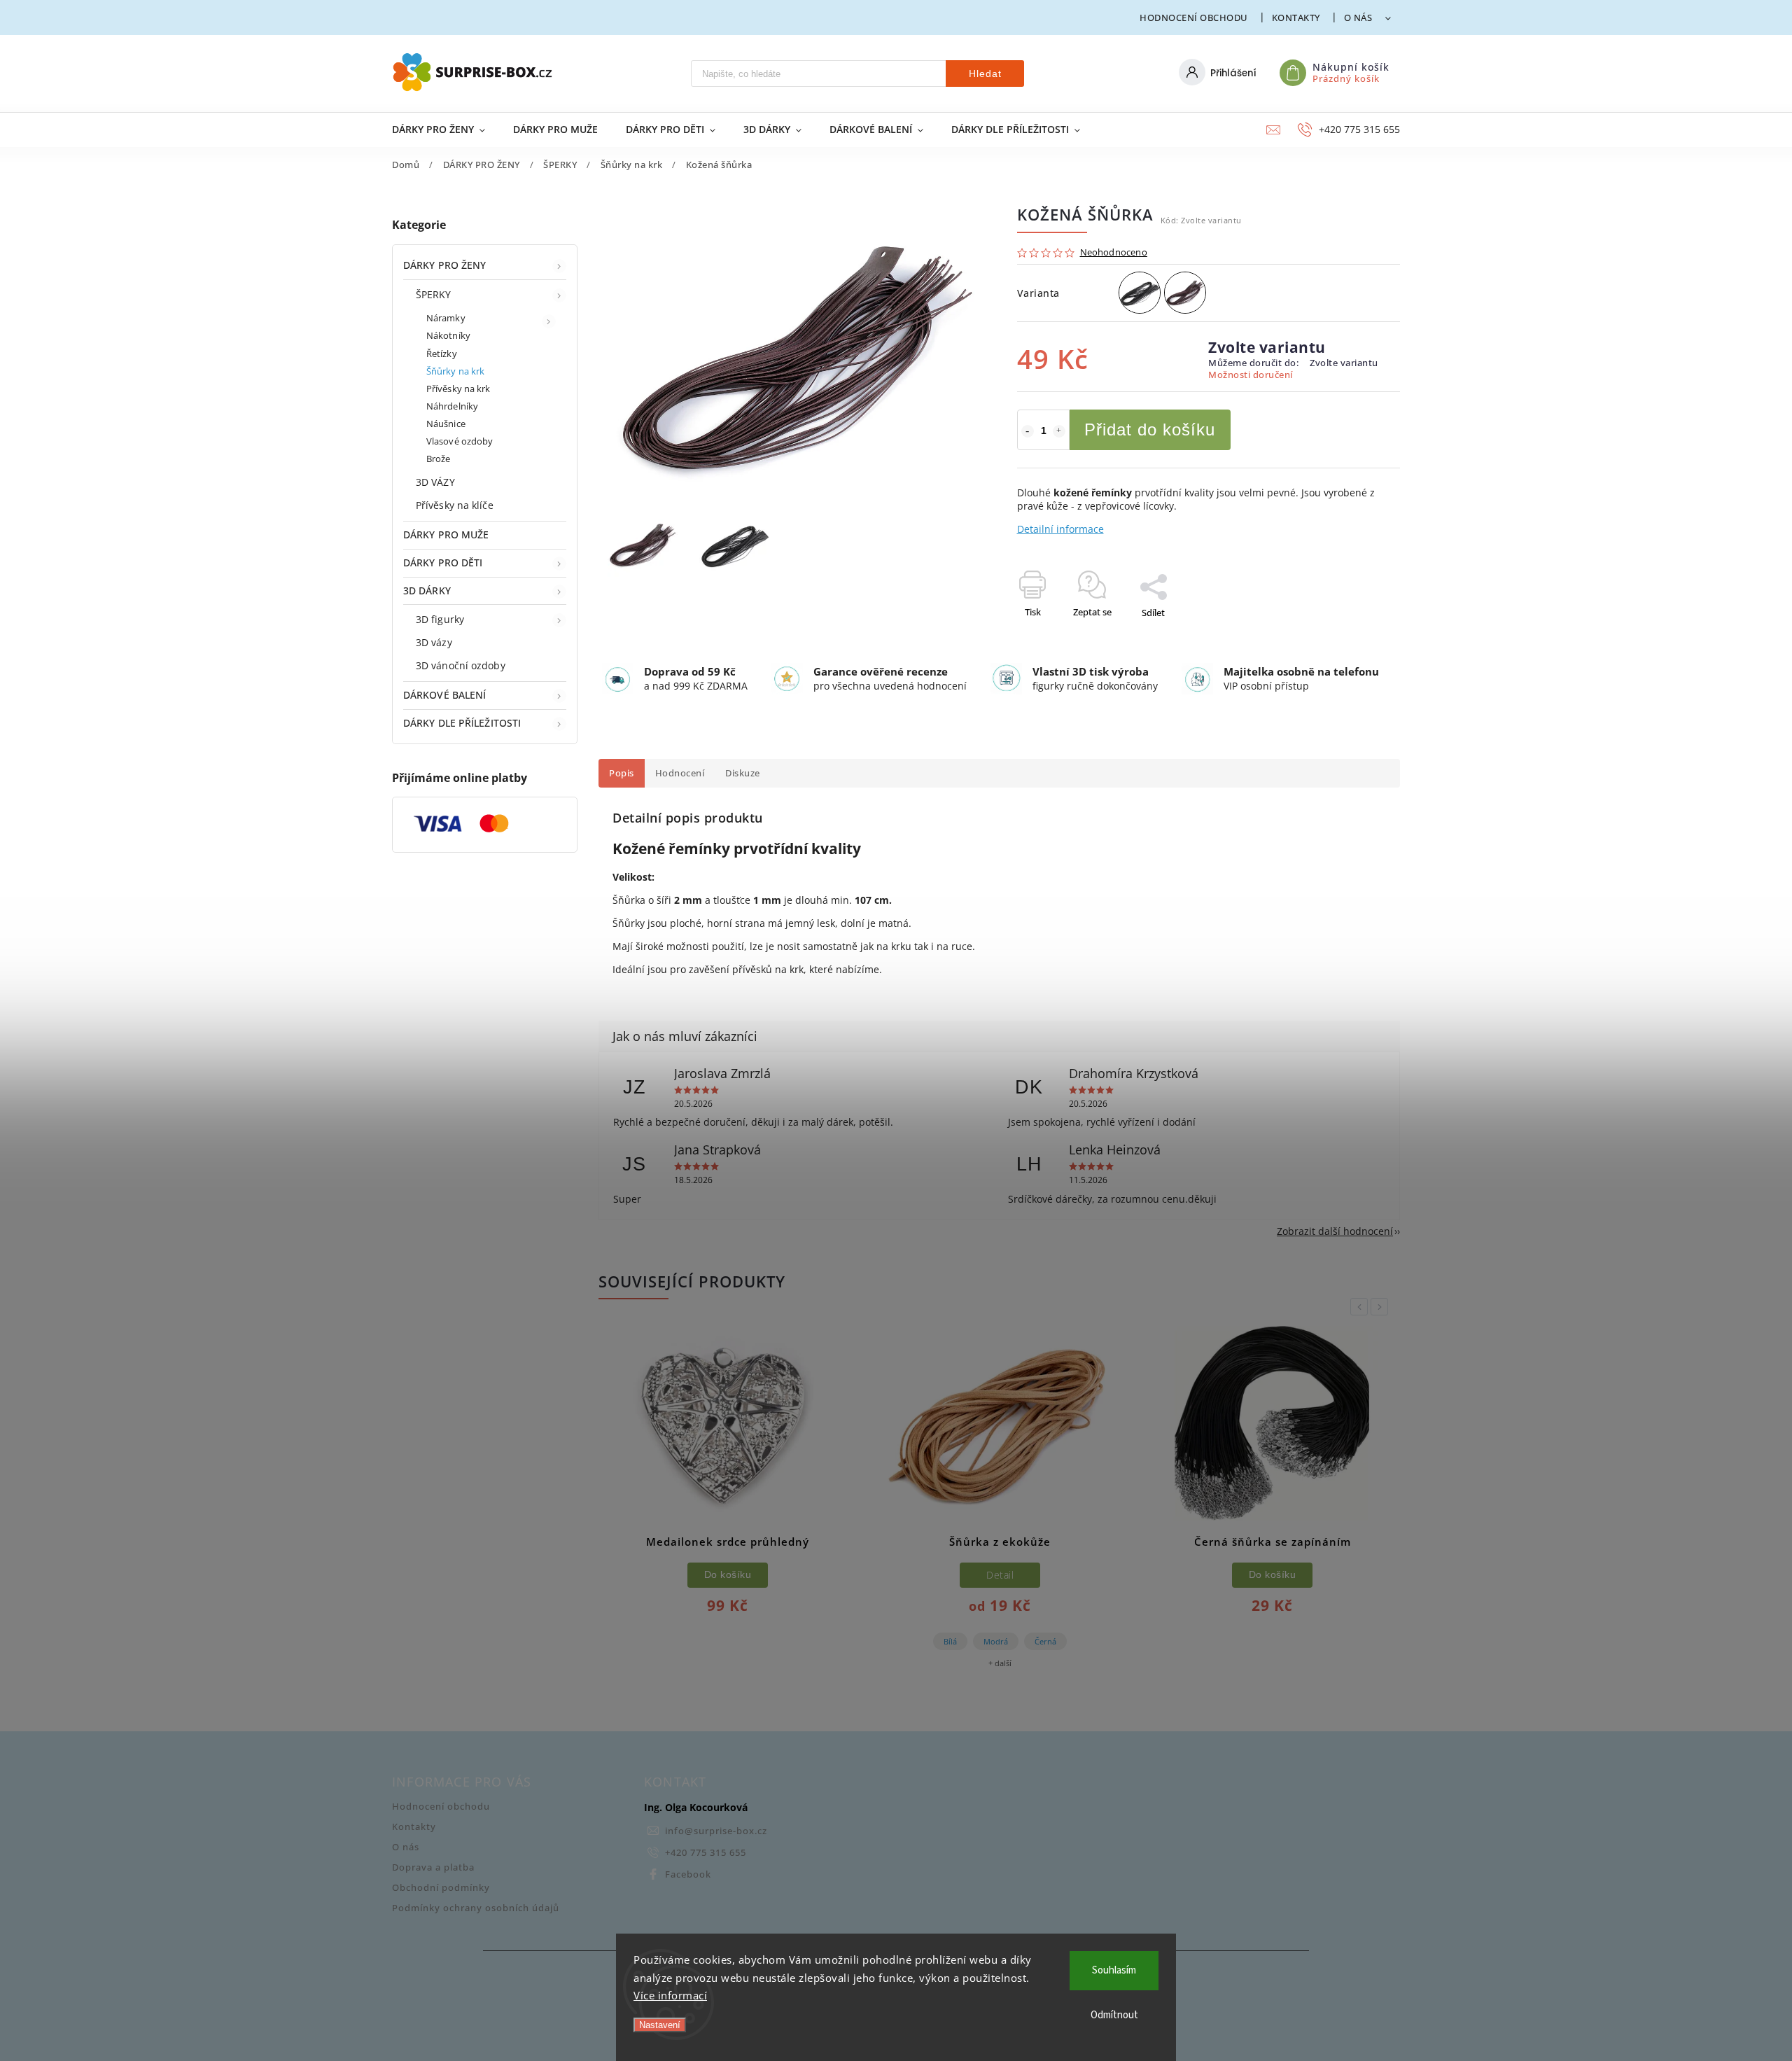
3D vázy (434, 642)
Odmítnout (1114, 2015)
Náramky (446, 318)
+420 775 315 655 (706, 1853)
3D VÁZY (435, 482)
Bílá (950, 1641)
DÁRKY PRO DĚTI (443, 563)
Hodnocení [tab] (680, 773)
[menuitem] (446, 130)
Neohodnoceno (1114, 253)
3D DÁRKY (427, 591)
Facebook (688, 1874)
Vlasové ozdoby (460, 441)
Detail (1000, 1575)
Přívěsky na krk (458, 389)
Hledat (985, 74)
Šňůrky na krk (455, 371)
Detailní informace (1060, 529)
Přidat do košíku (1150, 429)
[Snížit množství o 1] (1028, 431)
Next (1382, 1307)
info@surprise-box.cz (716, 1831)
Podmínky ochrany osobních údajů (476, 1908)
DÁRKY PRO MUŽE (446, 535)
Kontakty (1296, 18)
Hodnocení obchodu (1194, 18)
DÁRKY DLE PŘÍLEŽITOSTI (462, 723)
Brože (439, 459)
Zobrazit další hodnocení (1335, 1231)
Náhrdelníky (452, 406)
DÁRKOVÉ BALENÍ (444, 695)
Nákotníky (448, 336)
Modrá (996, 1641)
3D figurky (440, 619)
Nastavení (660, 2025)
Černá (1045, 1641)
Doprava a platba (433, 1867)
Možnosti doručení (1251, 375)
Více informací (670, 1995)
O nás (1358, 18)
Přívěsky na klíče (455, 505)
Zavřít (1356, 637)
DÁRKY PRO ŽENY (444, 265)
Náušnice (446, 424)
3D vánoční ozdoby (461, 665)
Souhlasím (1114, 1970)
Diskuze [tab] (743, 773)
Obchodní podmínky (441, 1888)
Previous (1361, 1307)
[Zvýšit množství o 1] (1059, 431)
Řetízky (442, 354)
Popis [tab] (622, 773)
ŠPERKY (434, 294)
